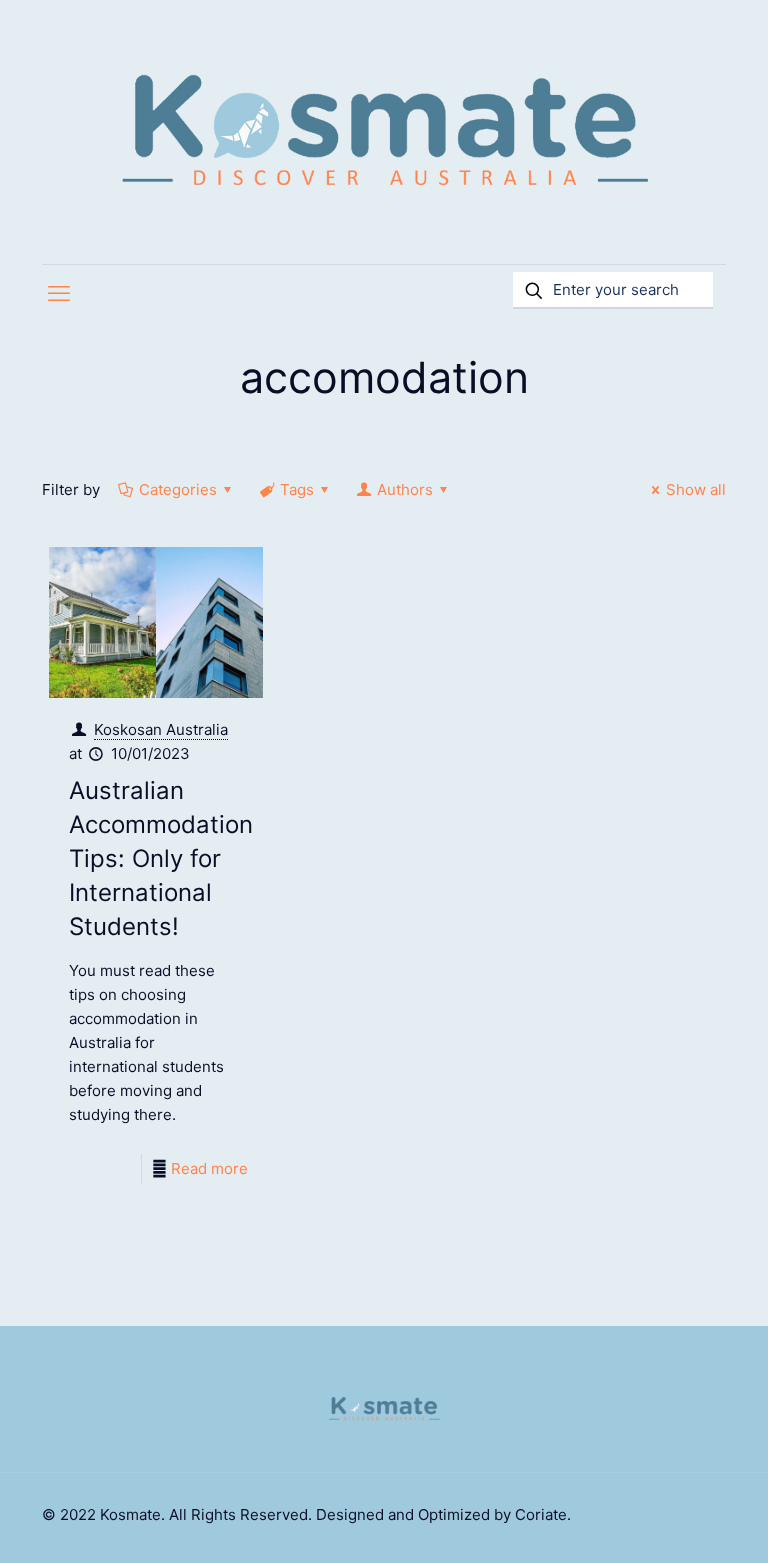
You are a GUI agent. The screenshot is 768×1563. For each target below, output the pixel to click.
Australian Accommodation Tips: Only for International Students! (161, 858)
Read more (209, 1168)
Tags (297, 489)
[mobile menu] (59, 293)
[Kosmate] (384, 132)
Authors (405, 489)
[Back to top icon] (672, 1522)
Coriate (541, 1514)
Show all (696, 489)
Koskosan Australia (161, 729)
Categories (178, 489)
